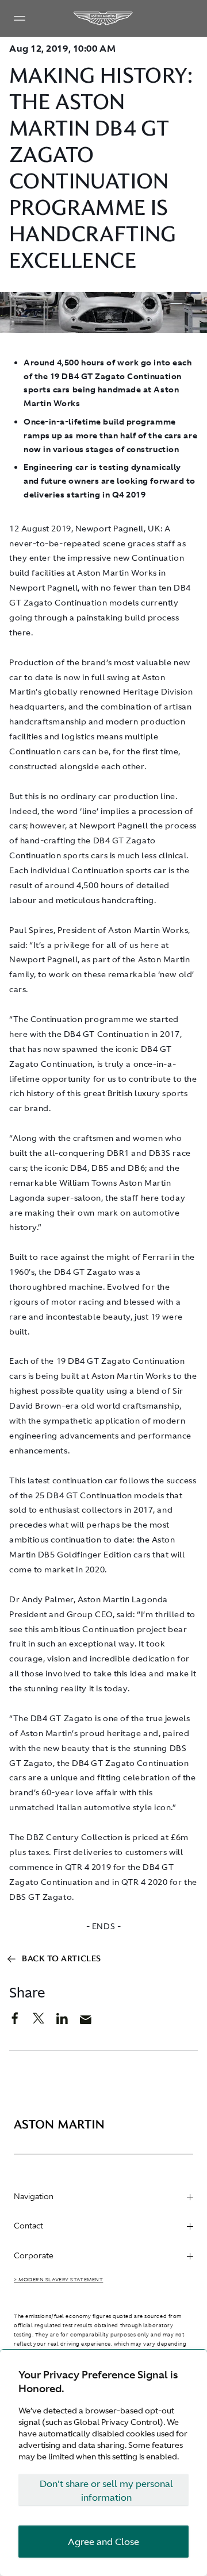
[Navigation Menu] (20, 18)
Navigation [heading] (34, 2196)
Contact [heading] (28, 2226)
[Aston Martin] (103, 18)
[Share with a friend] (92, 2022)
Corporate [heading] (34, 2255)
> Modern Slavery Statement (58, 2280)
